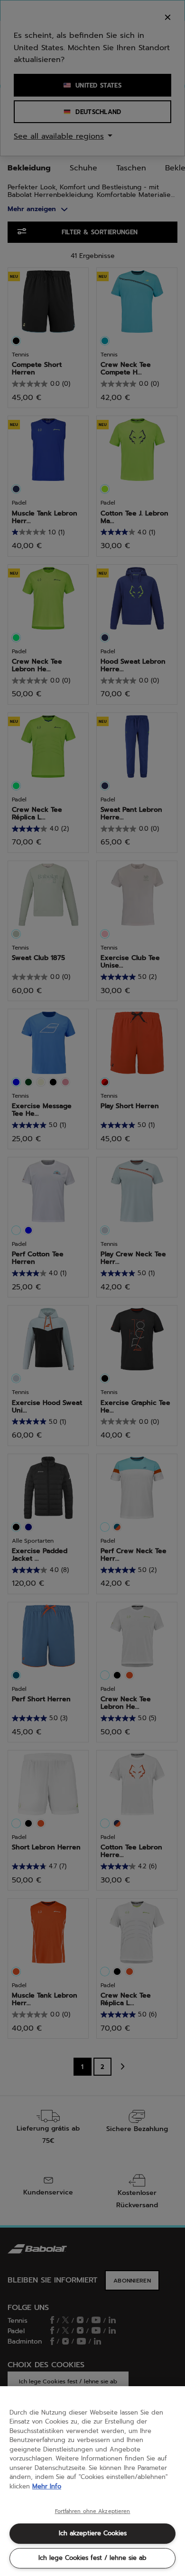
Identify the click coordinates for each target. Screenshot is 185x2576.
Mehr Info (47, 2486)
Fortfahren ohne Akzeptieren (93, 2512)
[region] (92, 2481)
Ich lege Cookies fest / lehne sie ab (92, 2558)
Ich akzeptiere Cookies (93, 2533)
